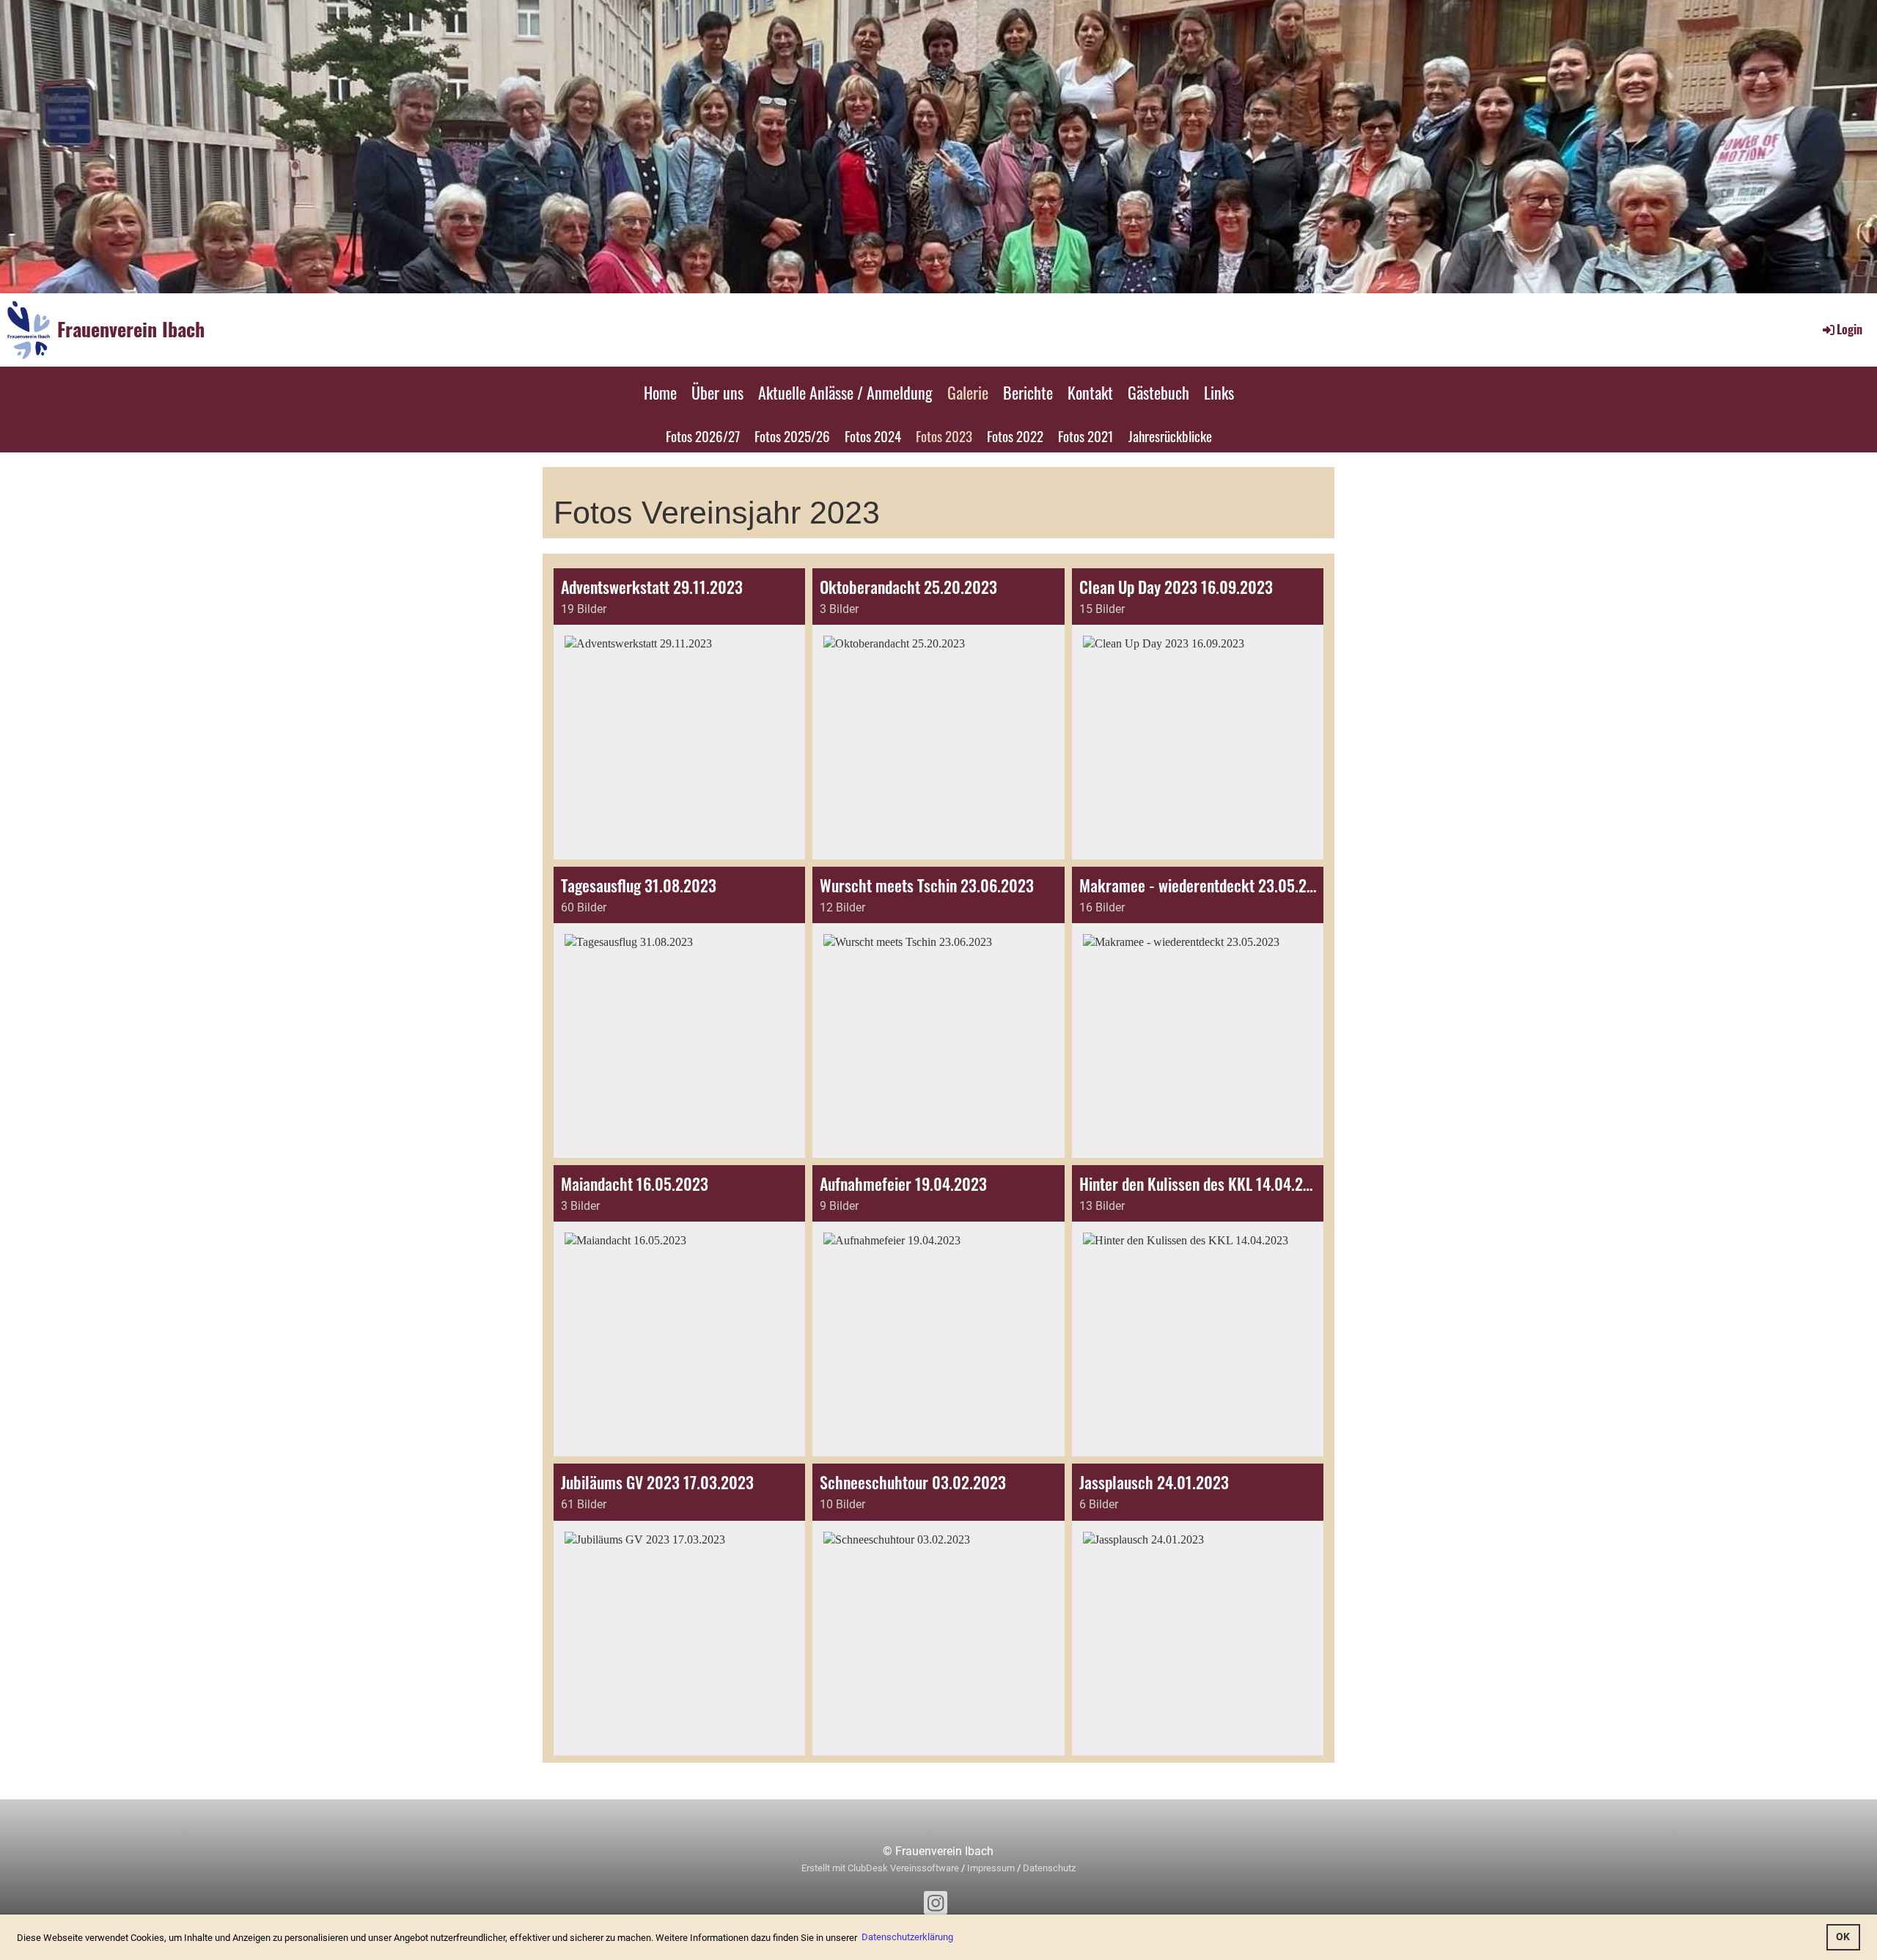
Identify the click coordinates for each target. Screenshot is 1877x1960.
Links (1219, 392)
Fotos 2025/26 (792, 436)
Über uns (717, 392)
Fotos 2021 (1086, 436)
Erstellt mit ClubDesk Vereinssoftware (880, 1868)
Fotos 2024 (873, 436)
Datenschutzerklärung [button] (907, 1937)
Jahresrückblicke (1170, 436)
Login (1850, 329)
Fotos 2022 (1015, 436)
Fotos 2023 (944, 436)
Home (660, 392)
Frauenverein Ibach (131, 329)
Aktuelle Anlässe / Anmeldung (845, 392)
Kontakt (1090, 392)
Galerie (968, 392)
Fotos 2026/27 (703, 436)
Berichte (1028, 392)
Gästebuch (1158, 392)
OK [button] (1843, 1937)
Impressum (991, 1868)
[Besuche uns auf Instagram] (936, 1906)
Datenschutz (1049, 1868)
